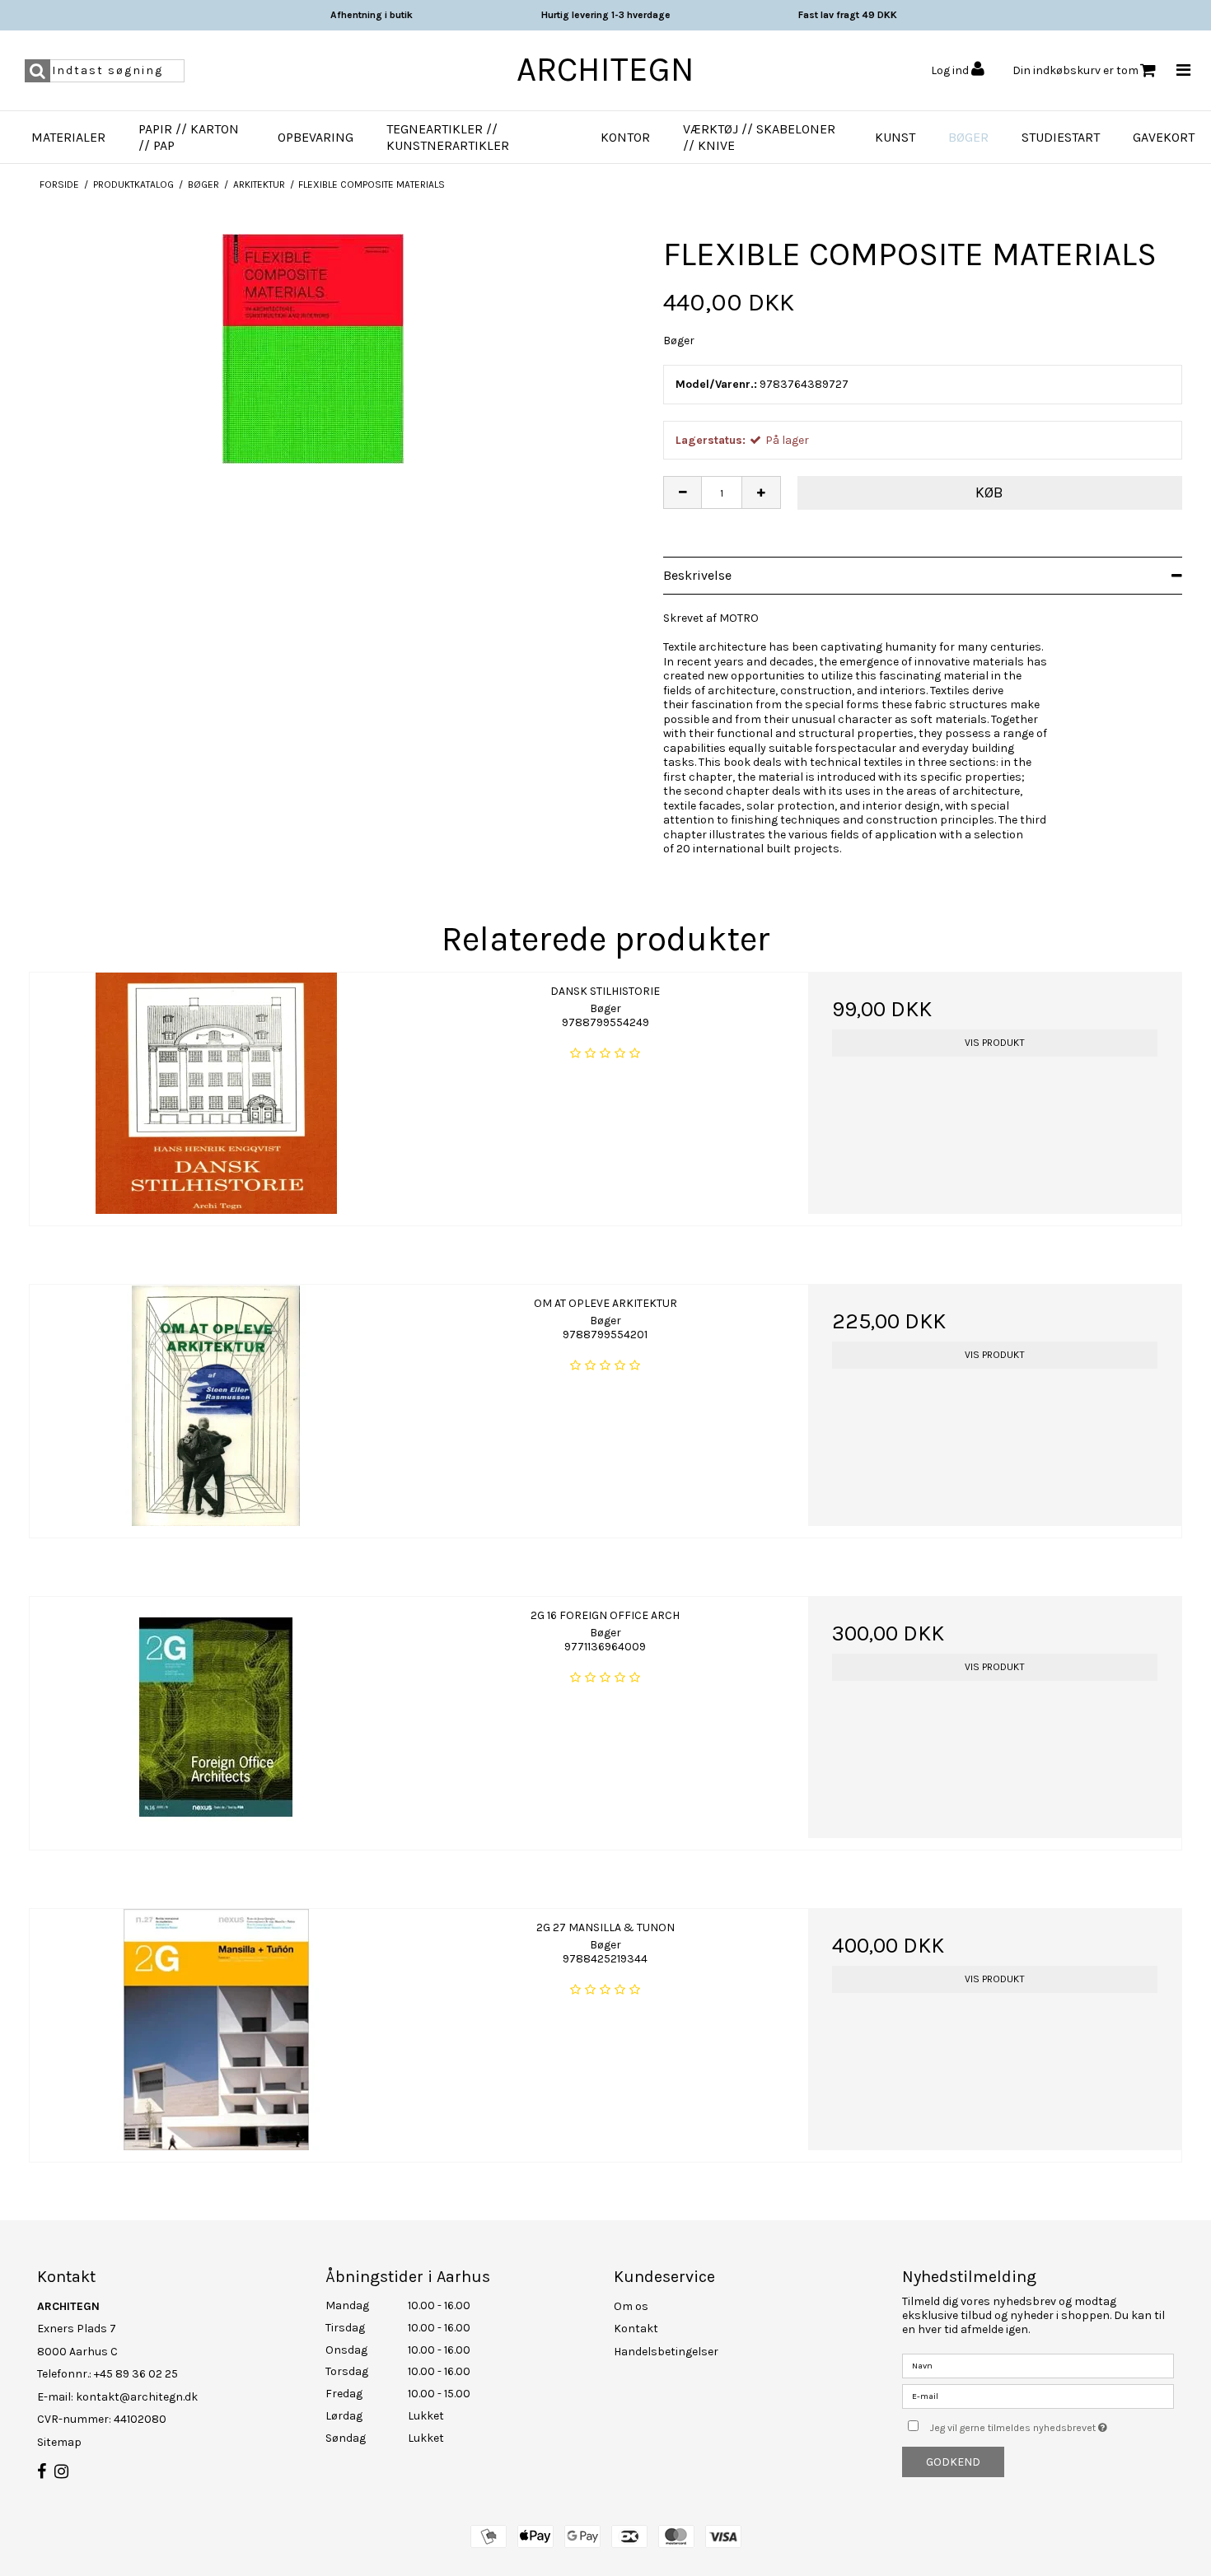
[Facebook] (42, 2472)
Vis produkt (995, 1043)
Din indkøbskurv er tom (1075, 70)
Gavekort (1164, 137)
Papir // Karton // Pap (189, 137)
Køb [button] (989, 492)
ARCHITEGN (605, 69)
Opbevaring (316, 137)
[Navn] (1038, 2365)
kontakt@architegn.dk (137, 2397)
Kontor (625, 137)
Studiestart (1061, 137)
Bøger (968, 137)
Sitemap (59, 2442)
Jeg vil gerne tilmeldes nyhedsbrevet (1052, 2424)
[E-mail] (1038, 2395)
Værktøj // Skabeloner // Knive (759, 137)
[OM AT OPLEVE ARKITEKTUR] (216, 1405)
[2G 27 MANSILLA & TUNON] (216, 2030)
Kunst (895, 137)
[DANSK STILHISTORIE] (216, 1093)
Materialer (68, 137)
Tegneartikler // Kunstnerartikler (448, 137)
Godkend (953, 2462)
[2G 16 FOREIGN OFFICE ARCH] (216, 1717)
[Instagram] (61, 2472)
